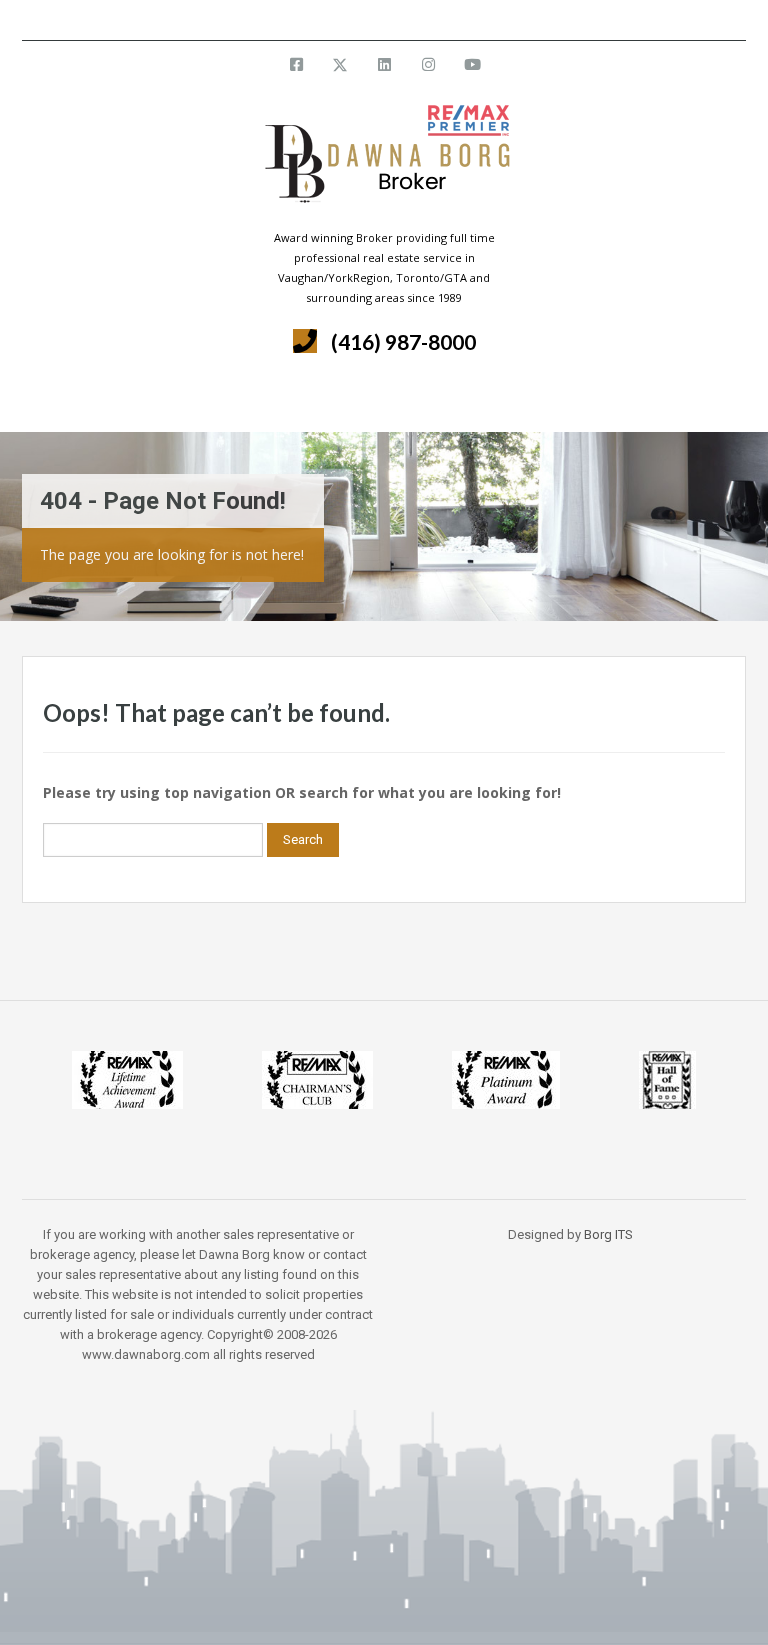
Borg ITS (608, 1234)
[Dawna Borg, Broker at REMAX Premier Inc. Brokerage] (384, 165)
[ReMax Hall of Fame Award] (667, 1078)
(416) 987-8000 (403, 341)
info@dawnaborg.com (437, 19)
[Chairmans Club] (317, 1078)
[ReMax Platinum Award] (506, 1078)
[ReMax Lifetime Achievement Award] (127, 1078)
